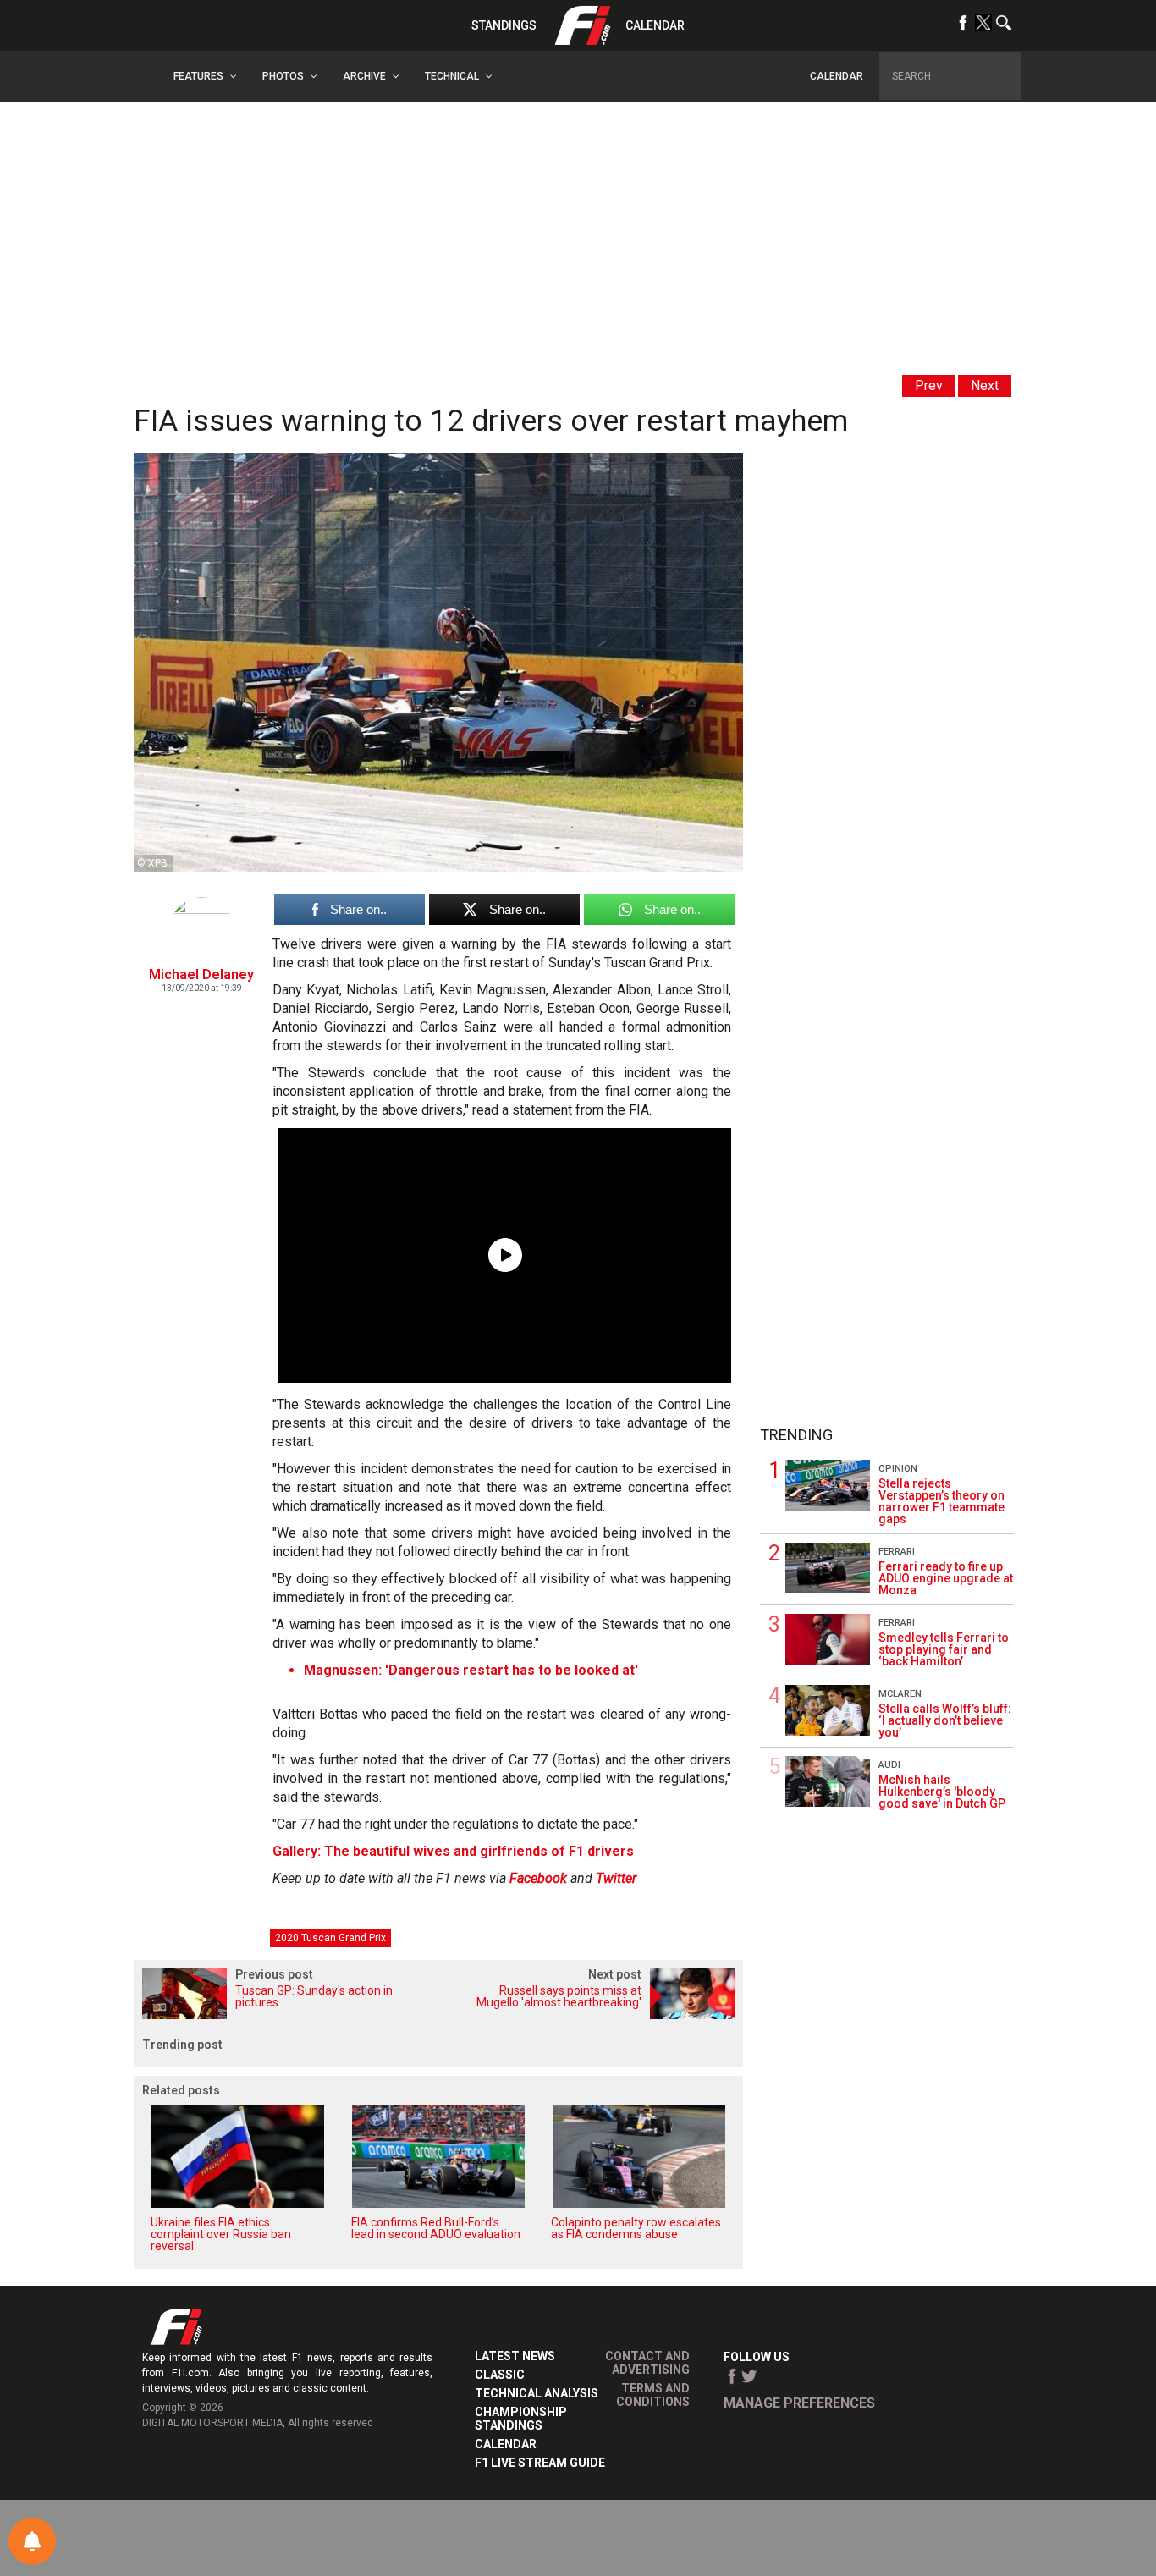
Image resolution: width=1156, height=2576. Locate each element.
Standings (504, 25)
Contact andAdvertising (647, 2363)
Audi (889, 1765)
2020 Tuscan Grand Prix (330, 1938)
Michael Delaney (201, 974)
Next (985, 385)
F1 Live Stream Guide (540, 2463)
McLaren (900, 1694)
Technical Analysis (537, 2393)
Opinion (898, 1469)
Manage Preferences (799, 2403)
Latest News (515, 2356)
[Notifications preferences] (32, 2541)
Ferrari (897, 1552)
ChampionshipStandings (521, 2419)
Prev (929, 385)
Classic (500, 2375)
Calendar (655, 25)
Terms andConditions (653, 2395)
